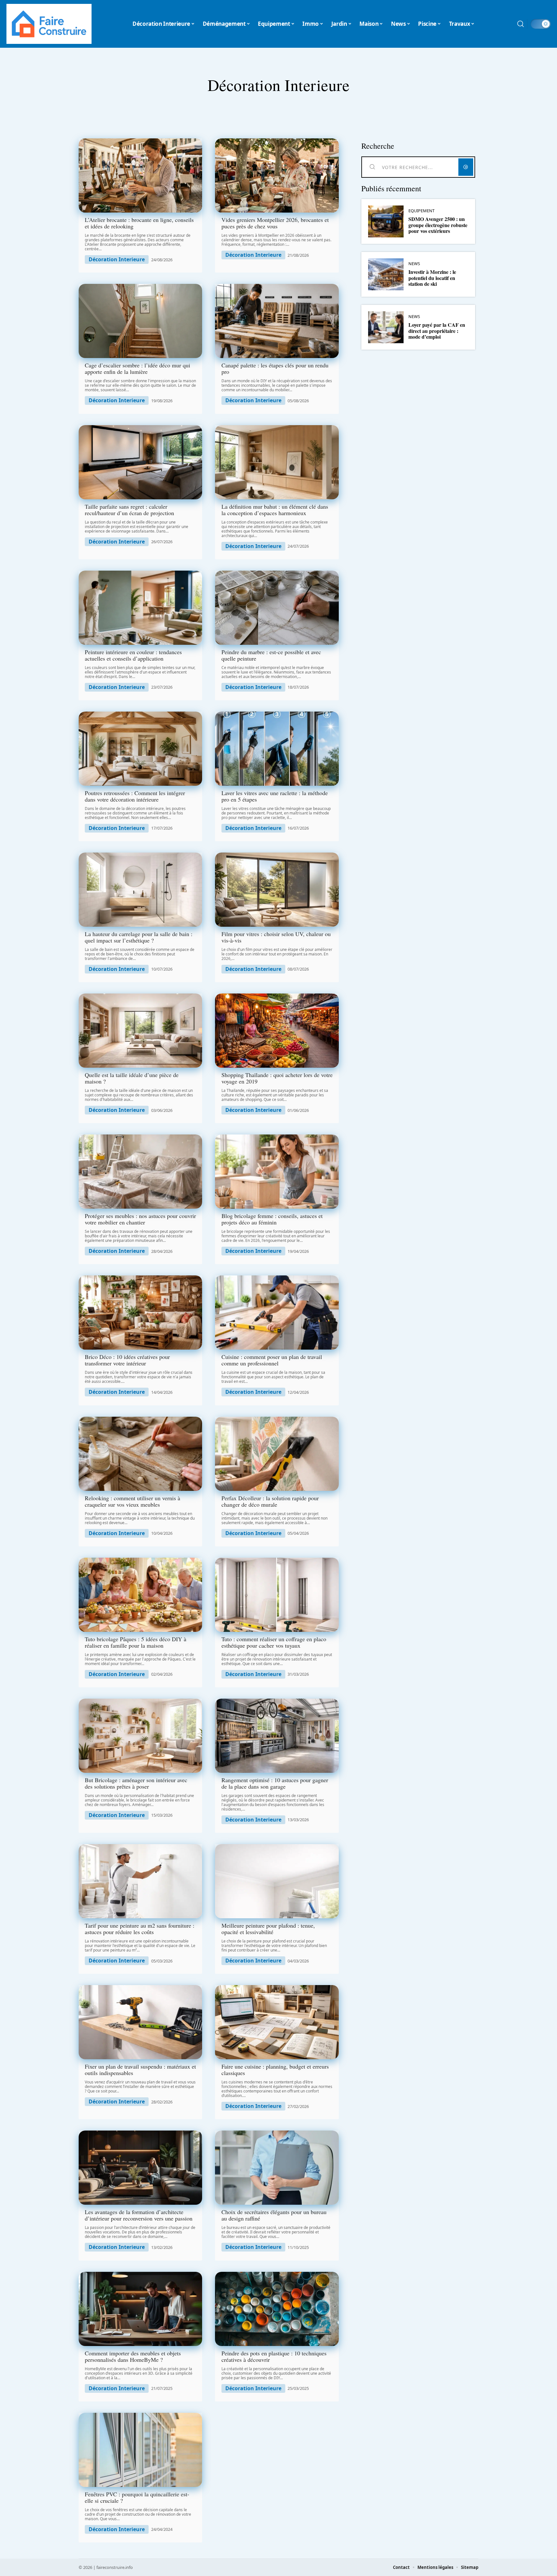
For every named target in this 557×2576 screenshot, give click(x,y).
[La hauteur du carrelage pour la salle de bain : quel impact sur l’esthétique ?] (140, 890)
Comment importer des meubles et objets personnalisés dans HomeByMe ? (133, 2356)
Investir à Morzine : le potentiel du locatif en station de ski (432, 278)
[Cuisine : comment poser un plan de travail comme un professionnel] (277, 1313)
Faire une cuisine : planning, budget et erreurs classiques (275, 2070)
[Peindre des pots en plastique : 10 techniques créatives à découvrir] (277, 2309)
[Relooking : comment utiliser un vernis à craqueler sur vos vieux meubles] (140, 1454)
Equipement (421, 211)
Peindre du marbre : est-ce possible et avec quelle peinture (271, 655)
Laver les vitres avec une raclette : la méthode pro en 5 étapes (275, 796)
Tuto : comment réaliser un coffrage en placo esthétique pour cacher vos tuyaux (274, 1642)
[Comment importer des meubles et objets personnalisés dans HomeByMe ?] (140, 2309)
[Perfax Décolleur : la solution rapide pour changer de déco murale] (277, 1454)
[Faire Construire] (49, 24)
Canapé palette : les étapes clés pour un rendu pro (275, 368)
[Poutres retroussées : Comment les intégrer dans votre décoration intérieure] (140, 749)
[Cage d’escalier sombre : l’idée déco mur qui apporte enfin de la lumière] (140, 321)
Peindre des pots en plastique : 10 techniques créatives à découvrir (274, 2356)
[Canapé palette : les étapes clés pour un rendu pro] (277, 321)
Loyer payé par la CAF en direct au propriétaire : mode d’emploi (437, 331)
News (414, 264)
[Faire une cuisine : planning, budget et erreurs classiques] (277, 2022)
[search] (521, 24)
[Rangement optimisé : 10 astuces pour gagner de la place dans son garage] (277, 1736)
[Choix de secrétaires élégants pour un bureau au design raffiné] (277, 2168)
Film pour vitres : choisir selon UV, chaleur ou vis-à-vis (276, 937)
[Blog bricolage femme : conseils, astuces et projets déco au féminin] (277, 1172)
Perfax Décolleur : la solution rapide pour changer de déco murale (270, 1501)
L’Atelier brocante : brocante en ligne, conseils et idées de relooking (139, 223)
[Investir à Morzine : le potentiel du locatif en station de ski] (386, 274)
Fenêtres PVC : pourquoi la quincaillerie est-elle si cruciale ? (137, 2497)
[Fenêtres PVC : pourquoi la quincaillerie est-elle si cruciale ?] (140, 2450)
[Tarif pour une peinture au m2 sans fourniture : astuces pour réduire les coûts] (140, 1881)
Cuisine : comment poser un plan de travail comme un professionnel (272, 1360)
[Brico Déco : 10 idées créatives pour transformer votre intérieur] (140, 1313)
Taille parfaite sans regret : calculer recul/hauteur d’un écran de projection (129, 510)
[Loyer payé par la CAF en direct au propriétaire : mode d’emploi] (386, 327)
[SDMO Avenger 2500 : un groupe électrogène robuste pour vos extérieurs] (386, 221)
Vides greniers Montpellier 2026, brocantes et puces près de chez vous (275, 223)
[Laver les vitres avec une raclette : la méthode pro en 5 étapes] (277, 749)
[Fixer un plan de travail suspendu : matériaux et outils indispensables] (140, 2022)
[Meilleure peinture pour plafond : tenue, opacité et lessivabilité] (277, 1881)
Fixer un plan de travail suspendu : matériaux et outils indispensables (140, 2070)
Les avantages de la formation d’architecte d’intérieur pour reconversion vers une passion (139, 2215)
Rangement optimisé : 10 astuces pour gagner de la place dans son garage (275, 1783)
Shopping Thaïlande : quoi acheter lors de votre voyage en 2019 (277, 1078)
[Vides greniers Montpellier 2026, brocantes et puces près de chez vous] (277, 175)
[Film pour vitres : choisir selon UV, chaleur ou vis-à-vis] (277, 890)
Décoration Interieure (117, 260)
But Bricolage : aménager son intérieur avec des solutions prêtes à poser (136, 1783)
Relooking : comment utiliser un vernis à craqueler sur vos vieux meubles (132, 1501)
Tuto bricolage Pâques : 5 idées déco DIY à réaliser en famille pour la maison (136, 1642)
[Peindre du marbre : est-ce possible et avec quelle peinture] (277, 608)
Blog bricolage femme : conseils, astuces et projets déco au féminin (272, 1219)
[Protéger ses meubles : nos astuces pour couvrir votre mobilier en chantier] (140, 1172)
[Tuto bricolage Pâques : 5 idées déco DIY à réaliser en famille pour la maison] (140, 1595)
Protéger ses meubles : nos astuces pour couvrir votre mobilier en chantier (140, 1219)
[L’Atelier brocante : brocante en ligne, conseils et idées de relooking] (140, 175)
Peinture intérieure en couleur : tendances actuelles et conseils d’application (133, 655)
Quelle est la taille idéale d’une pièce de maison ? (132, 1078)
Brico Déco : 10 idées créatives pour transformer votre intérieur (127, 1360)
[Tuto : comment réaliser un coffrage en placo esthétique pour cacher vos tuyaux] (277, 1595)
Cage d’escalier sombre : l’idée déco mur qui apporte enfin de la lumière (137, 368)
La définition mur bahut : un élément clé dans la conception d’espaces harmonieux (275, 510)
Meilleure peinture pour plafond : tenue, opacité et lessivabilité (268, 1929)
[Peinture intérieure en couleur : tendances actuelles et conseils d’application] (140, 608)
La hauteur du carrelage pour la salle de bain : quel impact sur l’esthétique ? (139, 937)
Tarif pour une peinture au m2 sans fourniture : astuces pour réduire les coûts (140, 1929)
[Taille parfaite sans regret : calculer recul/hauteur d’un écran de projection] (140, 462)
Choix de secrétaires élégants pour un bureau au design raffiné (274, 2215)
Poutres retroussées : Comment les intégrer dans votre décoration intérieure (135, 796)
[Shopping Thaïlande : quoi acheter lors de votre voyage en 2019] (277, 1031)
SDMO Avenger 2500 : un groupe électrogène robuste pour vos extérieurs (438, 225)
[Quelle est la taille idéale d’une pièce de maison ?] (140, 1031)
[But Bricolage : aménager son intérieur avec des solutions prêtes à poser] (140, 1736)
